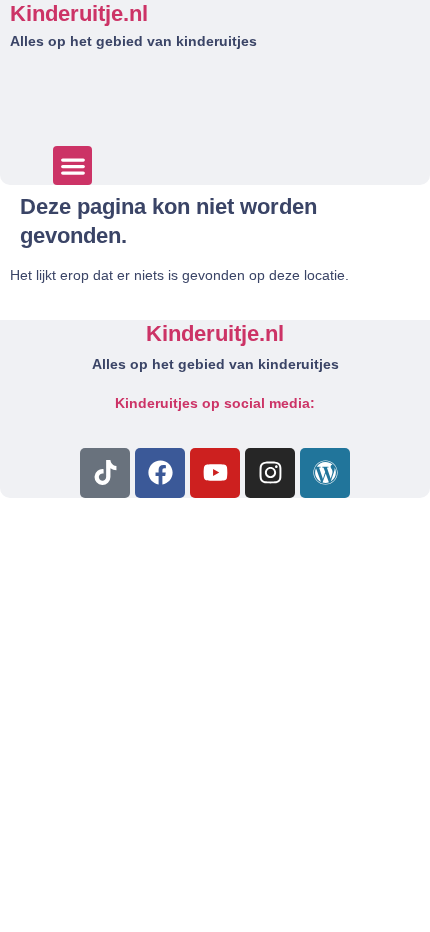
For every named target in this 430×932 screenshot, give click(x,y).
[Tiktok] (105, 473)
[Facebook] (160, 473)
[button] (72, 165)
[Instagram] (270, 473)
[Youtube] (215, 473)
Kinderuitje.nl (79, 13)
